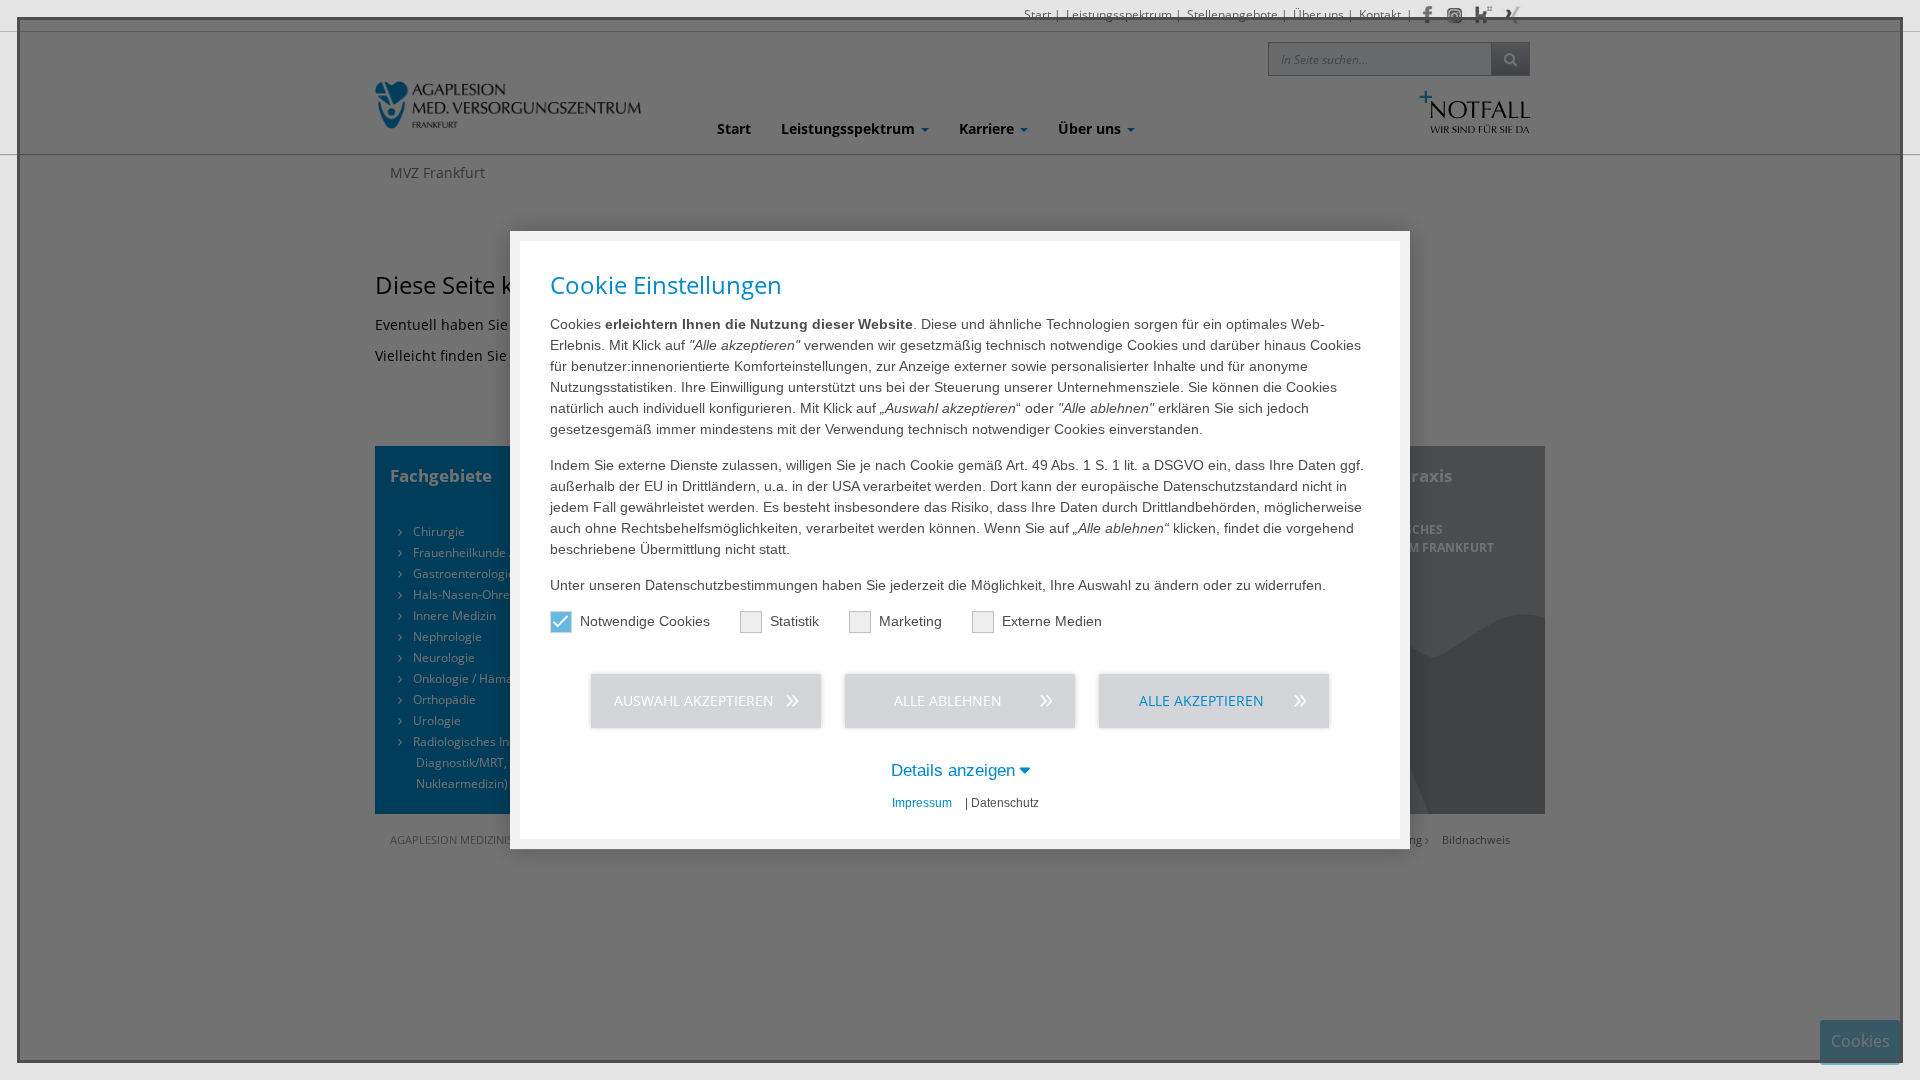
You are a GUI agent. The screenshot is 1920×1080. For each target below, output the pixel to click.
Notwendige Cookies (645, 621)
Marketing (910, 621)
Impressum (922, 803)
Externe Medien (1052, 621)
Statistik (794, 621)
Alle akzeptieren (1201, 700)
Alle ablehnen (948, 700)
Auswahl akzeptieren (694, 700)
